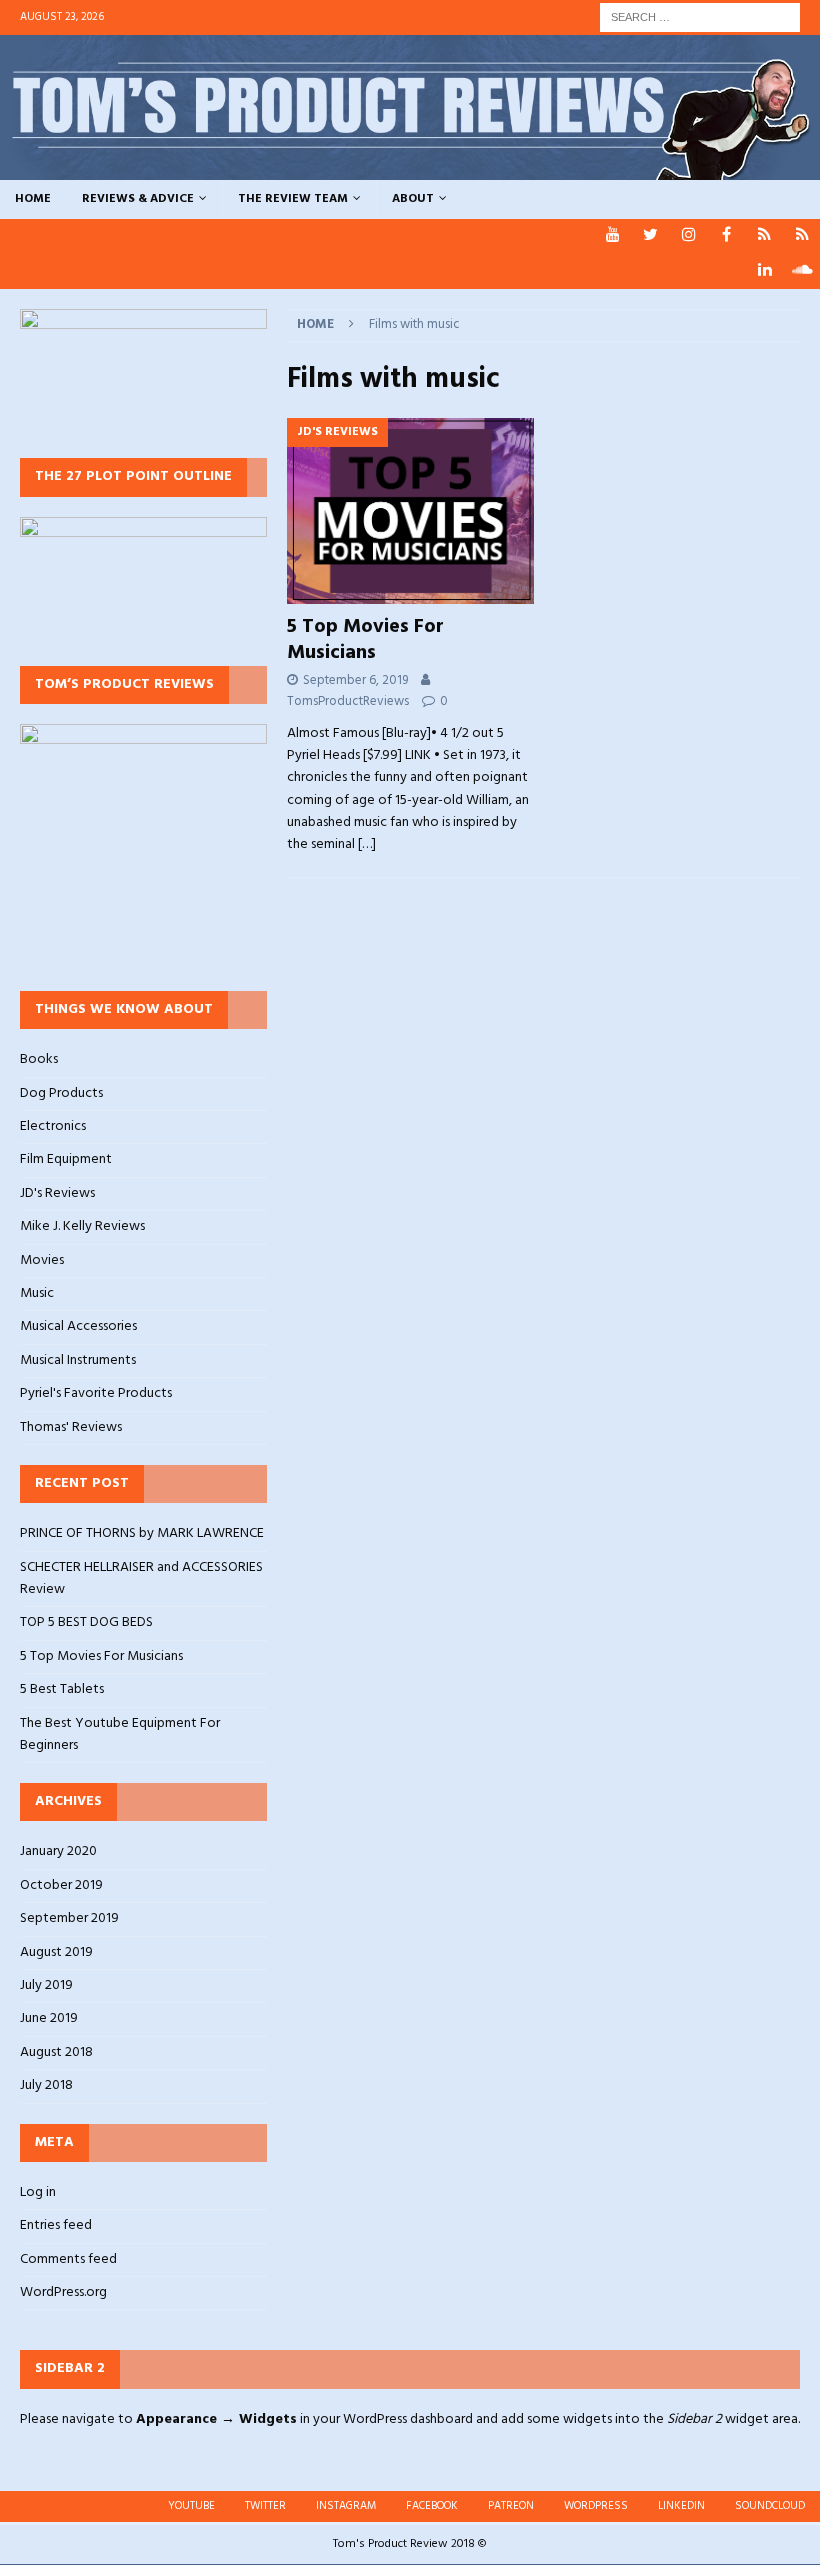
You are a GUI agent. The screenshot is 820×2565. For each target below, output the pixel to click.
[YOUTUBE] (612, 236)
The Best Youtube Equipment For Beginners (120, 1734)
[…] (367, 844)
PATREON (511, 2506)
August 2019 (56, 1952)
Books (39, 1060)
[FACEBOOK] (726, 236)
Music (37, 1293)
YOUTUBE (191, 2506)
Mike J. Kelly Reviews (82, 1226)
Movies (42, 1260)
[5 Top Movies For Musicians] (411, 511)
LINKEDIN (681, 2506)
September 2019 (69, 1918)
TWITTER (265, 2506)
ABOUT (413, 199)
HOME (33, 199)
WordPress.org (63, 2292)
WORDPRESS (596, 2506)
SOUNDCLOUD (770, 2506)
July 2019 (46, 1985)
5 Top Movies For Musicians (365, 640)
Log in (38, 2193)
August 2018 (56, 2052)
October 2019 (61, 1885)
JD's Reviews (57, 1193)
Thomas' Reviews (71, 1427)
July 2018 (46, 2085)
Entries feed (56, 2225)
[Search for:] (700, 17)
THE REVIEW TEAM (293, 199)
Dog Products (61, 1093)
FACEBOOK (432, 2506)
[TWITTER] (650, 236)
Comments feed (68, 2259)
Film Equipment (66, 1159)
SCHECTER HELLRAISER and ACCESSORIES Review (141, 1578)
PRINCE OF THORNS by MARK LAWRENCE (142, 1533)
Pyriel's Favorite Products (96, 1393)
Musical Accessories (78, 1326)
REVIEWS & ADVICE (138, 199)
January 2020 (58, 1852)
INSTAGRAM (346, 2506)
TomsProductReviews (348, 701)
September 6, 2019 (355, 680)
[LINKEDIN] (764, 271)
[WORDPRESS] (802, 236)
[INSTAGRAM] (688, 236)
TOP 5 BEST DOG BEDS (86, 1622)
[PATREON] (764, 236)
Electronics (53, 1126)
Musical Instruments (78, 1360)
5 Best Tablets (62, 1689)
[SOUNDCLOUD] (802, 271)
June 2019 (49, 2018)
